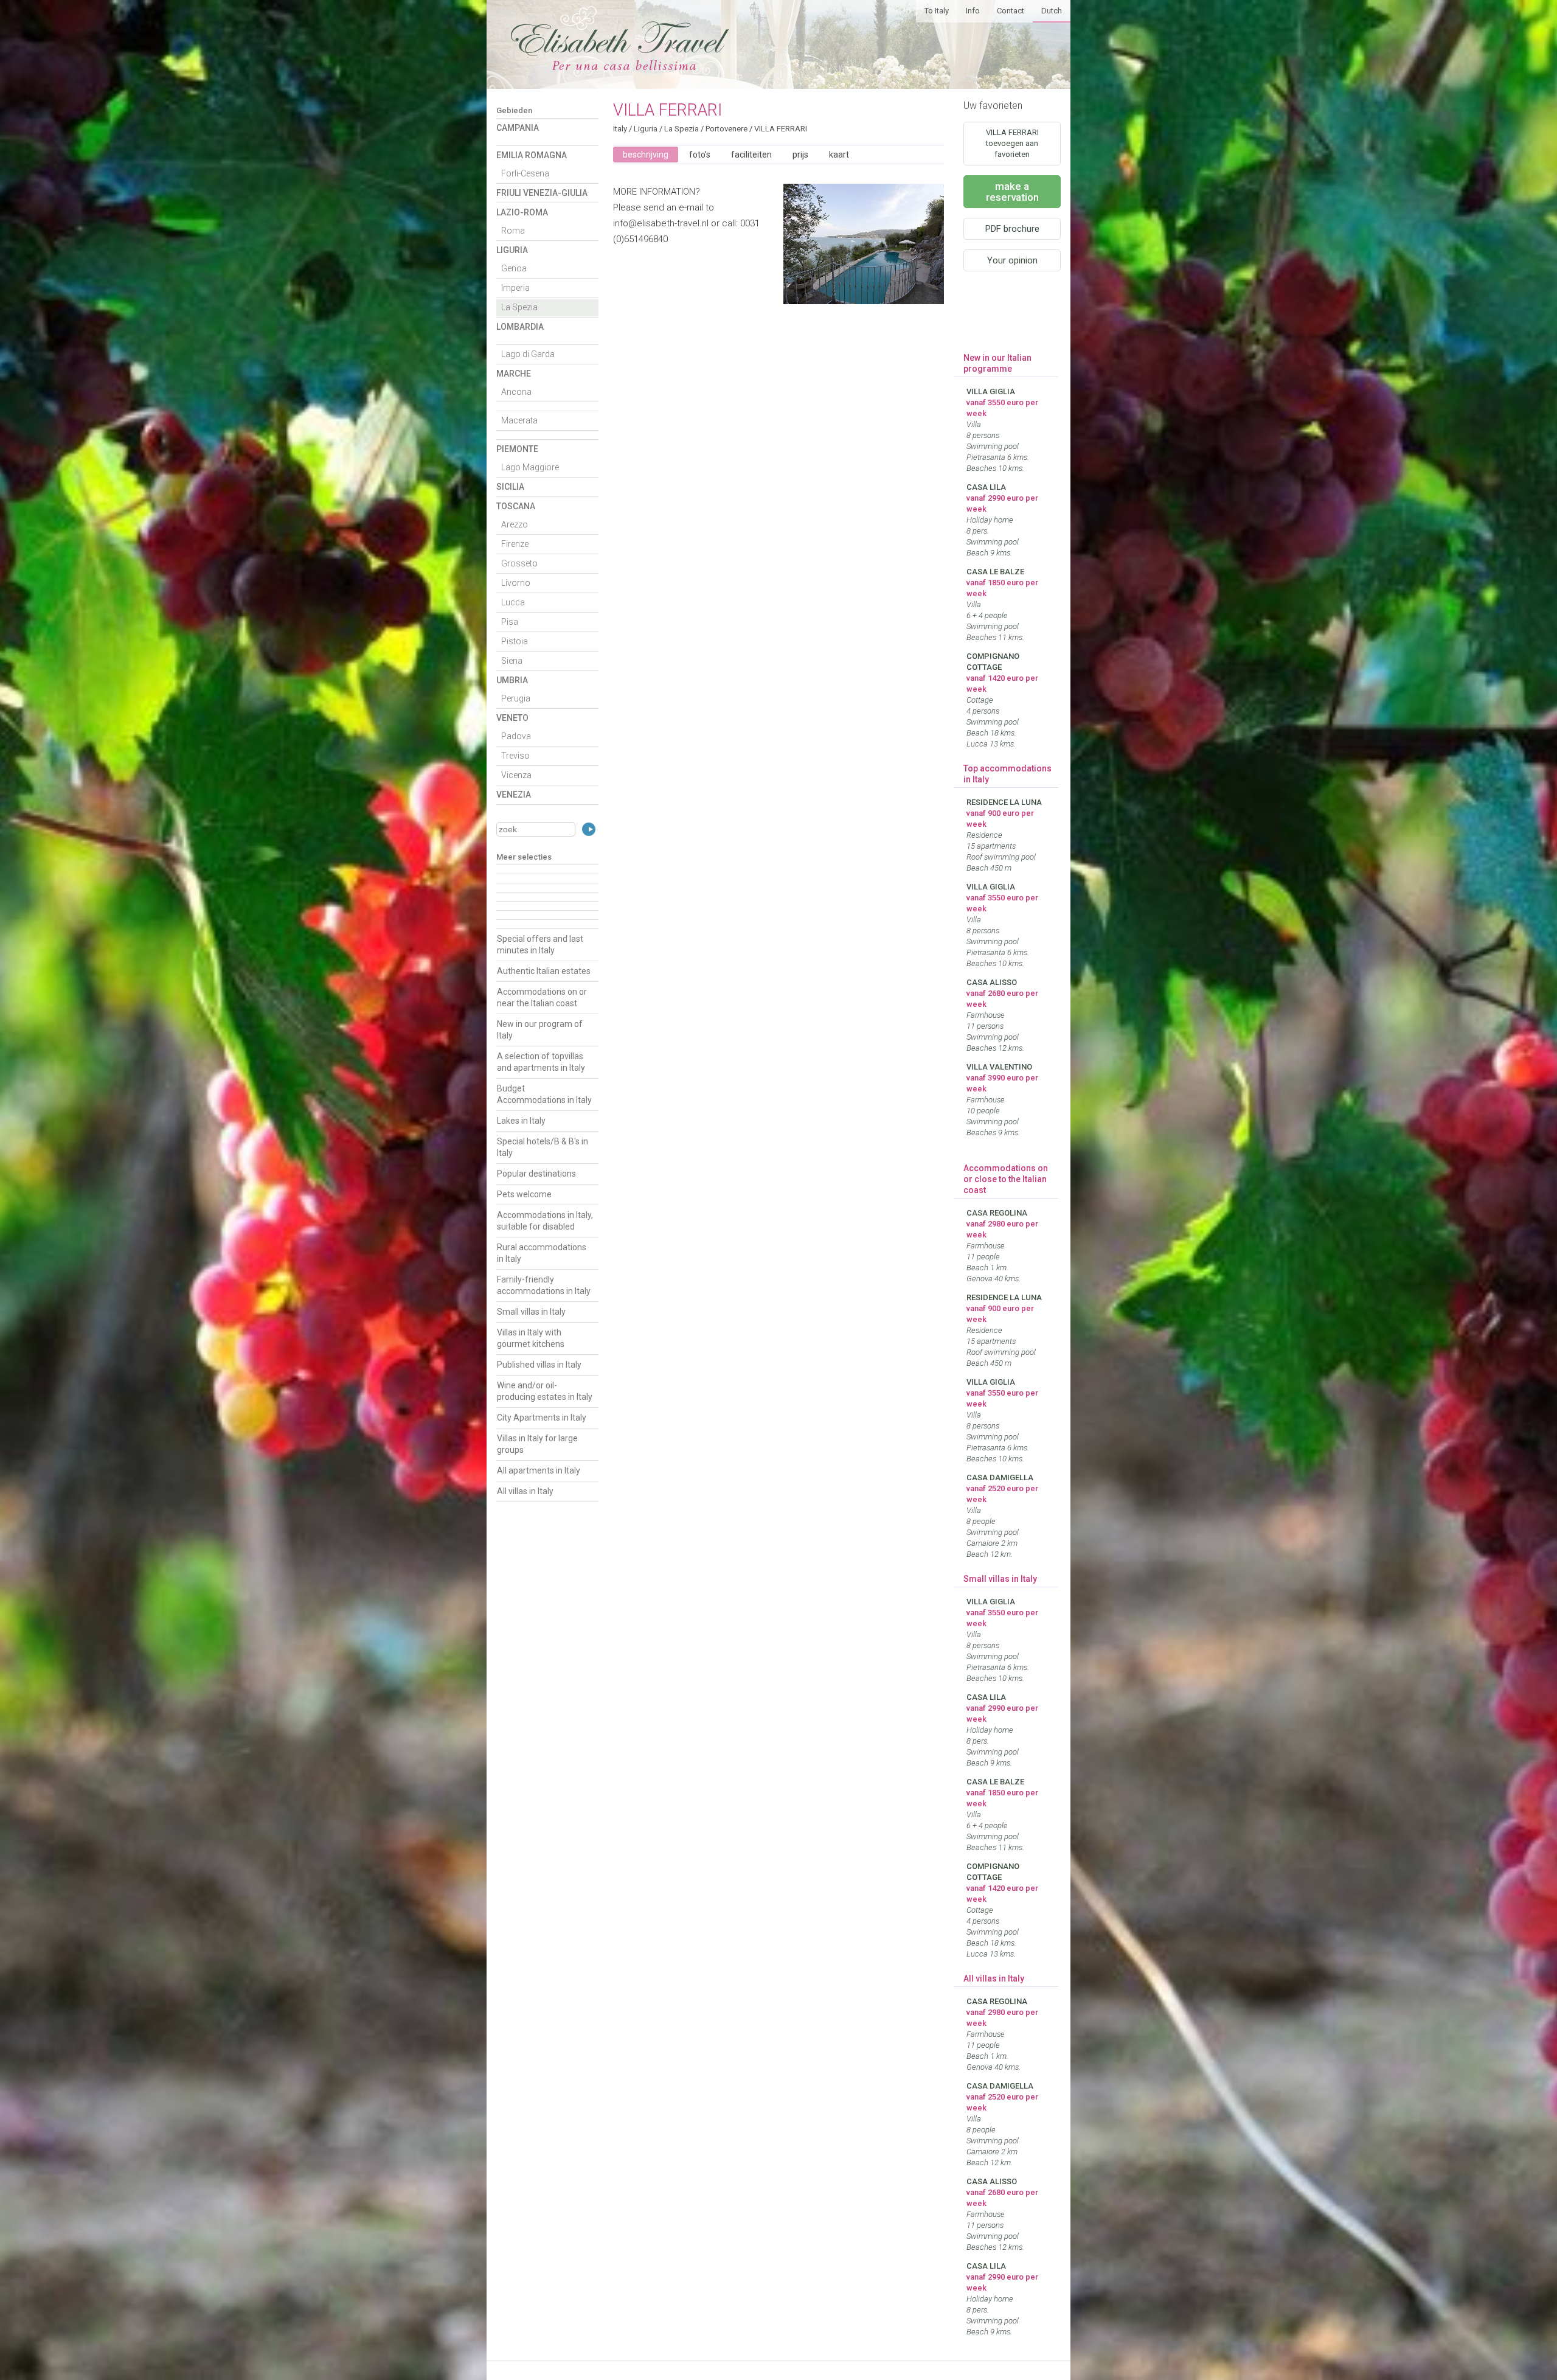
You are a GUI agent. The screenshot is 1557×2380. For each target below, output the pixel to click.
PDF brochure (1012, 229)
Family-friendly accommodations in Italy (544, 1285)
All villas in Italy (525, 1491)
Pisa (510, 622)
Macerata (519, 420)
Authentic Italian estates (544, 971)
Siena (512, 661)
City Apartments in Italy (542, 1418)
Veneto (512, 718)
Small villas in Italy (531, 1312)
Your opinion (1012, 260)
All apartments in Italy (539, 1470)
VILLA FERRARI (781, 129)
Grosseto (519, 563)
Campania (518, 128)
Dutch (1052, 11)
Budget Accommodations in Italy (544, 1094)
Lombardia (520, 327)
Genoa (514, 268)
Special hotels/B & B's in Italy (543, 1147)
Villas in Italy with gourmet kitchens (531, 1338)
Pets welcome (524, 1194)
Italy (620, 129)
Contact (1011, 11)
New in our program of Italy (540, 1030)
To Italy (937, 11)
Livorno (516, 583)
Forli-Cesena (525, 173)
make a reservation (1012, 192)
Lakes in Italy (521, 1121)
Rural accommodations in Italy (542, 1253)
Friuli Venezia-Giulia (542, 193)
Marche (514, 374)
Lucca (513, 602)
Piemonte (517, 449)
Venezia (514, 795)
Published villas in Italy (539, 1365)
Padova (516, 736)
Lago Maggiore (530, 467)
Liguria (512, 250)
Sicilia (510, 487)
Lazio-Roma (522, 212)
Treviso (515, 756)
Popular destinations (536, 1174)
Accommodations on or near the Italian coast (542, 997)
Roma (513, 231)
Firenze (515, 544)
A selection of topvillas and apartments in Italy (541, 1062)
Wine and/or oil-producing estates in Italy (545, 1391)
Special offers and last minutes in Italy (540, 945)
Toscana (516, 506)
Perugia (516, 698)
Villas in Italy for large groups (537, 1444)
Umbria (512, 680)
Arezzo (515, 524)
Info (973, 11)
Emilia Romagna (532, 155)
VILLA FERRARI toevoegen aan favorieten (1012, 143)
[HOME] (620, 67)
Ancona (516, 392)
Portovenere (726, 129)
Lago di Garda (528, 354)
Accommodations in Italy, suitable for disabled (545, 1221)
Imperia (515, 288)
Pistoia (515, 641)
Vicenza (516, 775)
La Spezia (519, 307)
